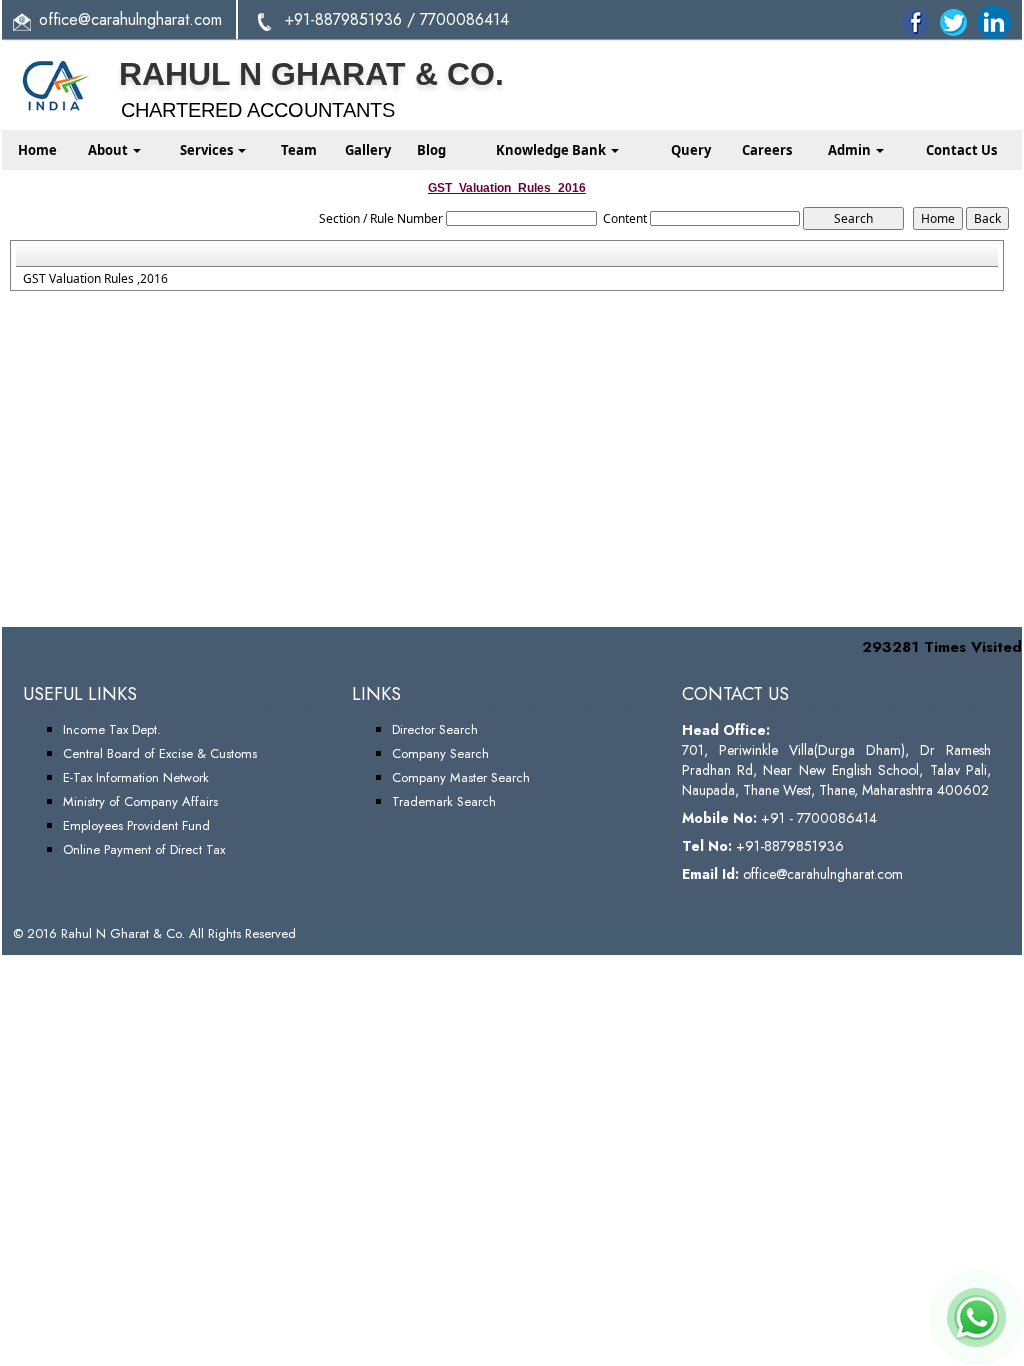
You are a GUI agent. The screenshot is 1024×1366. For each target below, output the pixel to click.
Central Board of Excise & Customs (160, 753)
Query (691, 150)
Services (208, 150)
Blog (431, 150)
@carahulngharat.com (150, 19)
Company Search (440, 753)
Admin (851, 150)
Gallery (368, 150)
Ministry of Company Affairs (140, 801)
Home (37, 150)
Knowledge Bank (552, 150)
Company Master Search (461, 777)
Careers (767, 150)
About (109, 150)
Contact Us (961, 150)
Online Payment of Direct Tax (144, 849)
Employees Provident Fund (136, 825)
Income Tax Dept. (112, 729)
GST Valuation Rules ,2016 (95, 279)
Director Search (435, 729)
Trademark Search (444, 801)
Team (299, 150)
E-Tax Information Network (136, 777)
